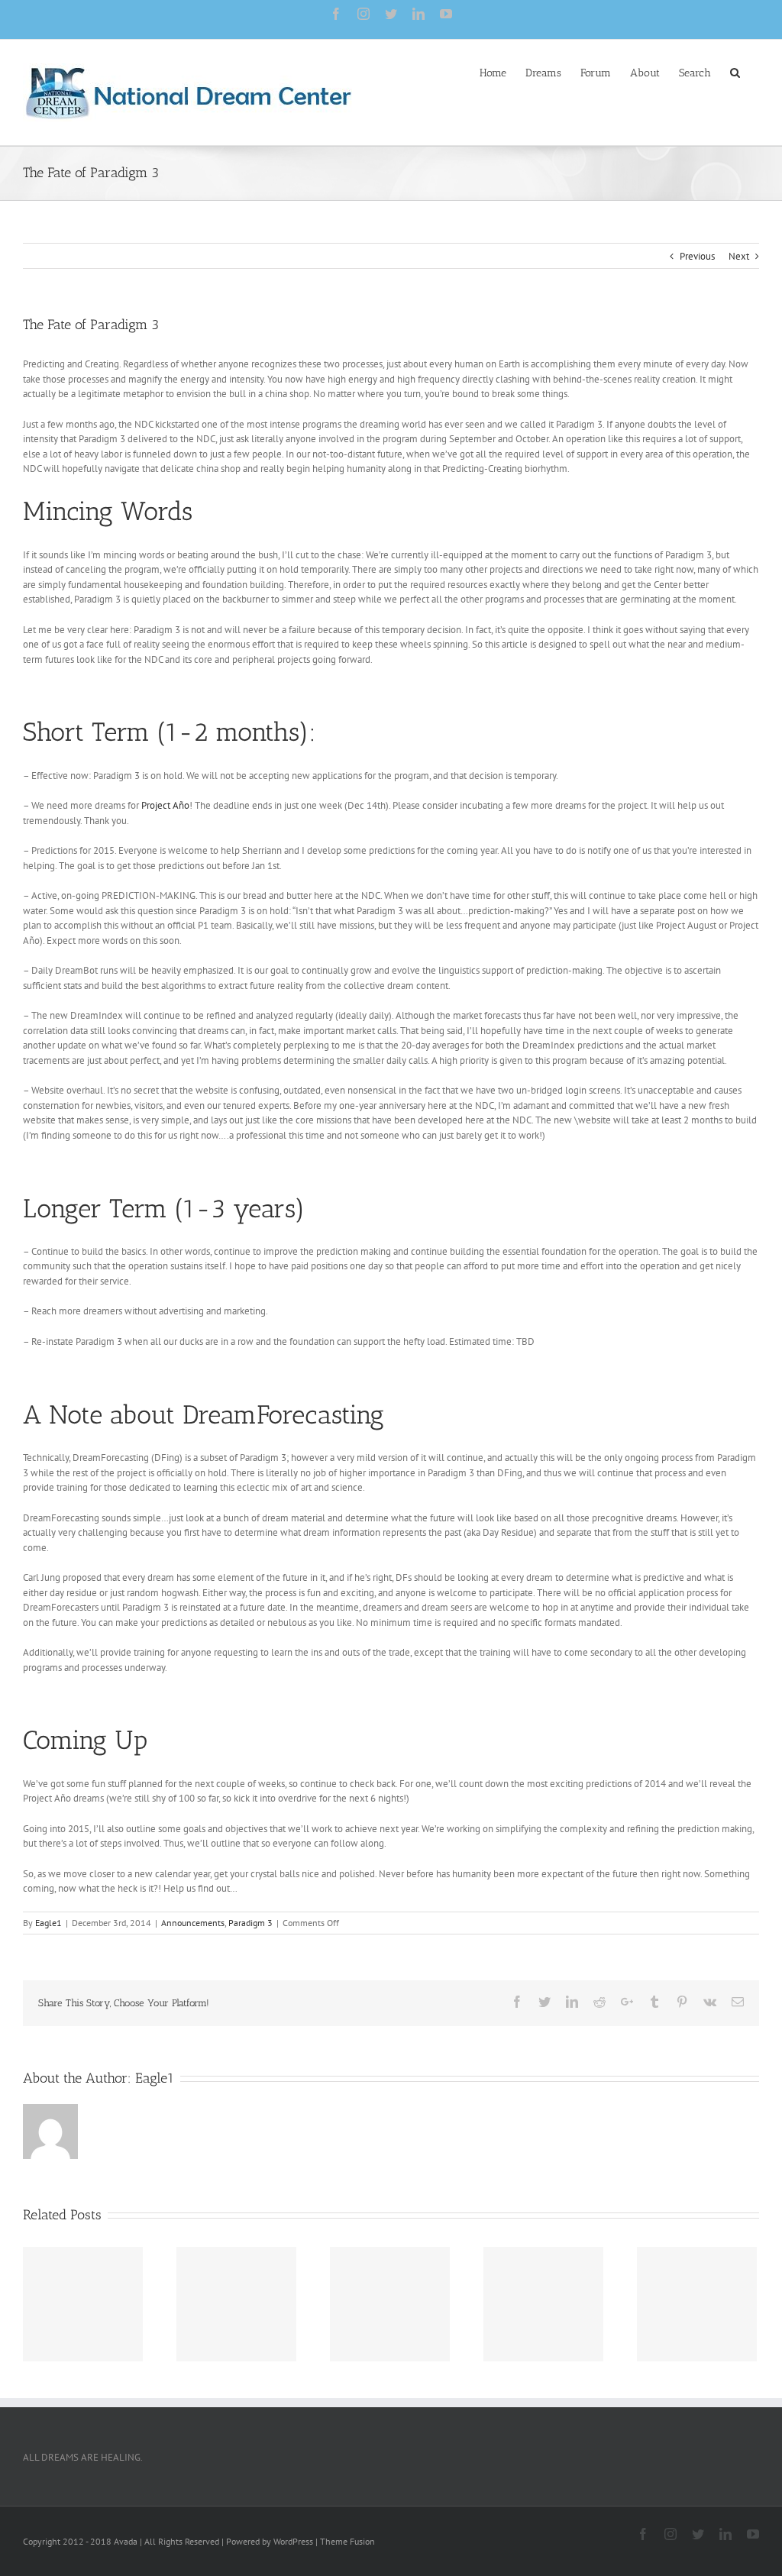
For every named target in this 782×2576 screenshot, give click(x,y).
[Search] (735, 72)
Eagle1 (48, 1923)
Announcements (193, 1923)
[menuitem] (493, 72)
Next (739, 256)
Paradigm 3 (250, 1923)
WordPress (293, 2541)
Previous (697, 256)
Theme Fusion (347, 2541)
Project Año (165, 805)
